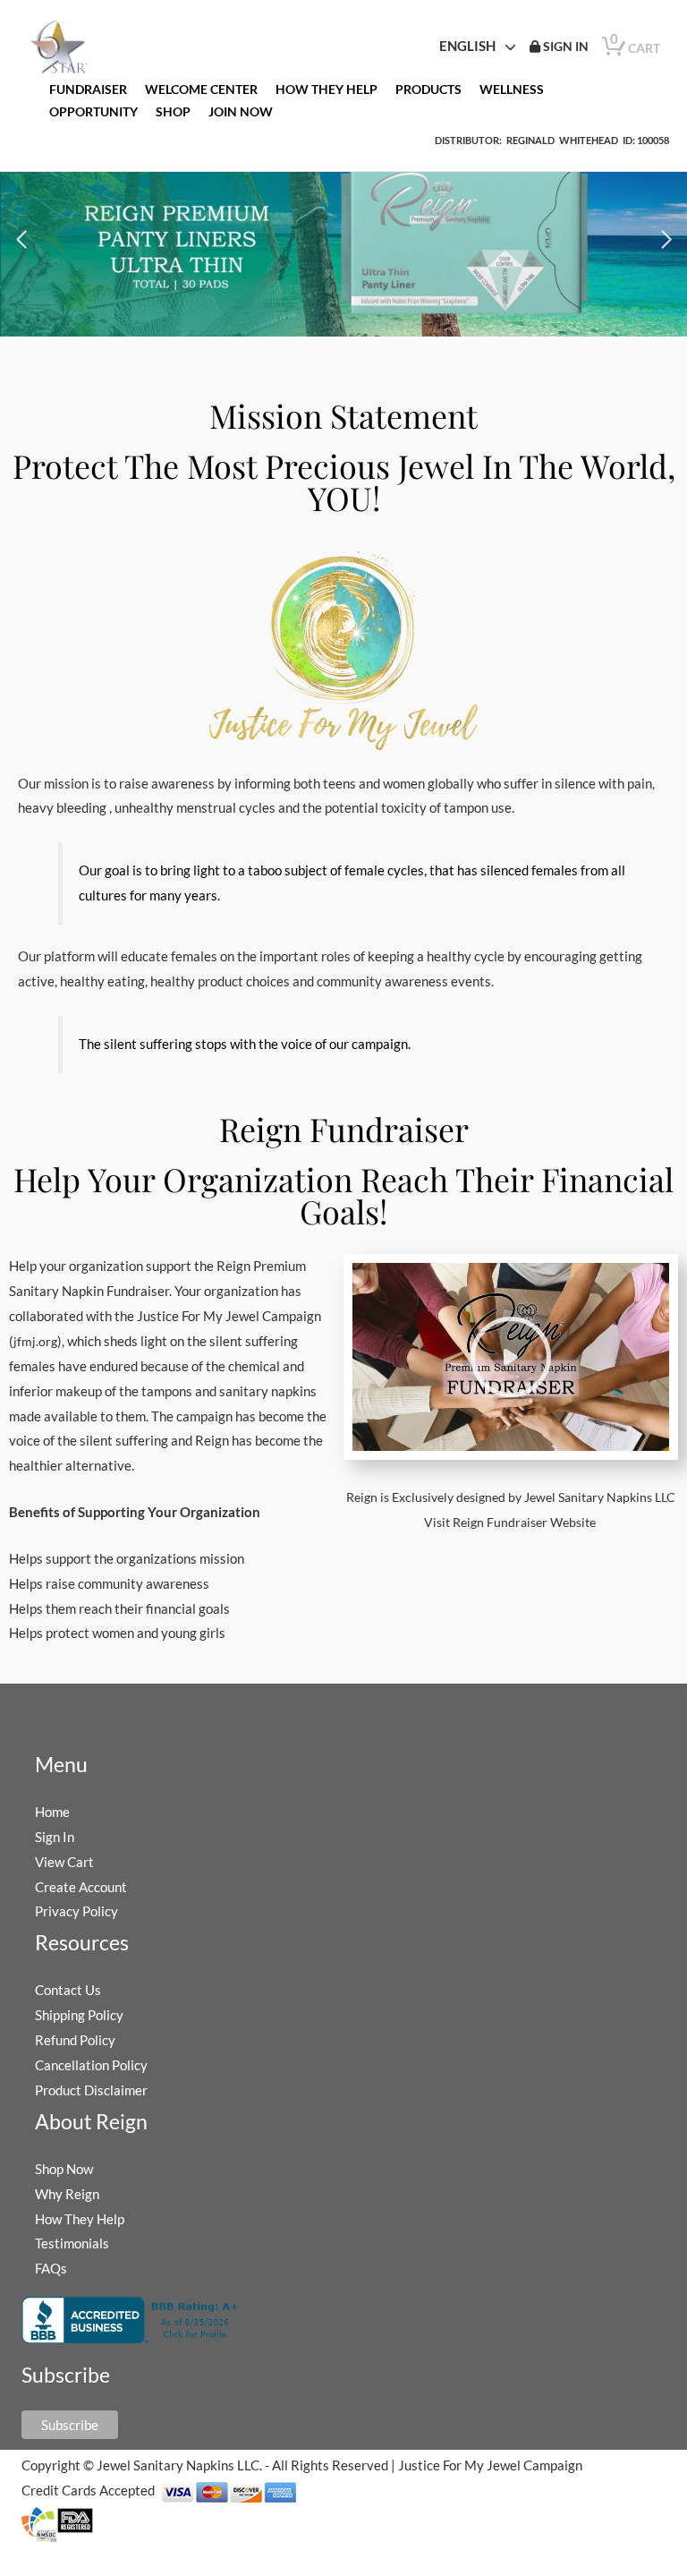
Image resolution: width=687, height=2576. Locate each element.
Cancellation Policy (91, 2065)
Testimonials (72, 2243)
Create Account (81, 1887)
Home (52, 1812)
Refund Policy (75, 2040)
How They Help (80, 2219)
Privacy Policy (76, 1911)
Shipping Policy (79, 2015)
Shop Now (64, 2169)
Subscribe (70, 2425)
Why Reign (67, 2194)
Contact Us (68, 1990)
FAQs (51, 2268)
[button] (21, 240)
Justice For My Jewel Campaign (490, 2465)
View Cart (64, 1862)
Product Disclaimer (91, 2090)
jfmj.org (35, 1341)
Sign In (55, 1837)
